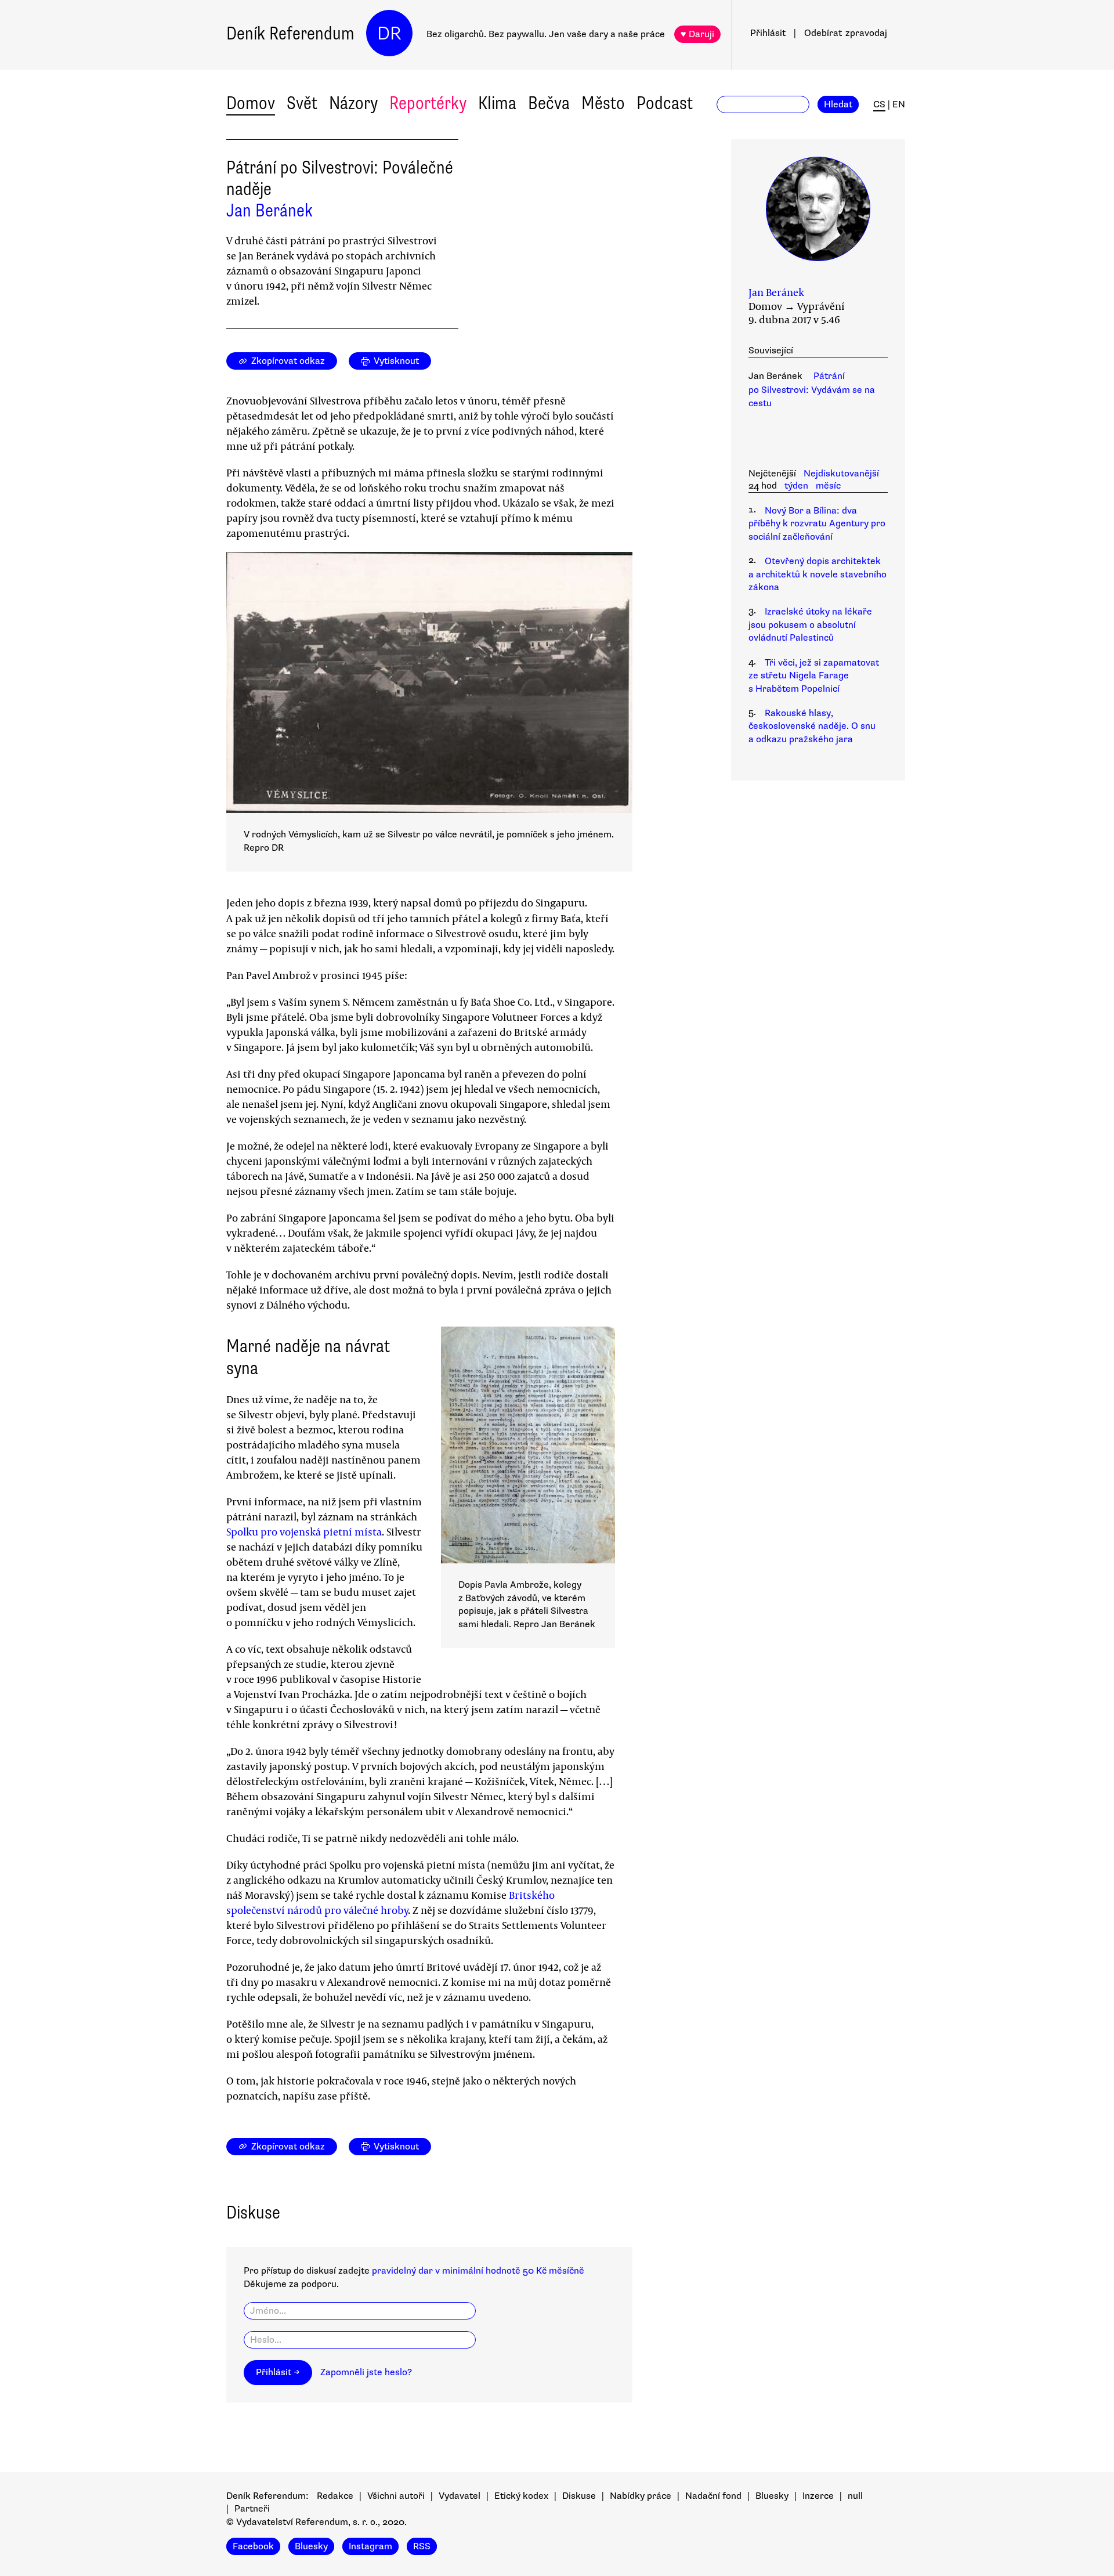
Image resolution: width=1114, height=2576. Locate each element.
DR (389, 33)
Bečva (549, 103)
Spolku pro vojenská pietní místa (304, 1531)
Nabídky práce (641, 2496)
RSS (422, 2546)
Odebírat (846, 33)
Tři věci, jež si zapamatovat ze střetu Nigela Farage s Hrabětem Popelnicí (814, 676)
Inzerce (818, 2496)
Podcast (665, 103)
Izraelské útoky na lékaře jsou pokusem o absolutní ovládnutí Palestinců (810, 625)
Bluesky (772, 2496)
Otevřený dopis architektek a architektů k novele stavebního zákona (818, 574)
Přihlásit (768, 33)
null (855, 2496)
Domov (251, 103)
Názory (353, 103)
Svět (302, 103)
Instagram (370, 2546)
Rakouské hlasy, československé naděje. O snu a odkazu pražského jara (812, 726)
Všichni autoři (396, 2496)
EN (899, 104)
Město (603, 103)
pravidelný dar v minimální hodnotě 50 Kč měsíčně (478, 2271)
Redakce (335, 2496)
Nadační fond (713, 2496)
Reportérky (428, 103)
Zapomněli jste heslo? (366, 2372)
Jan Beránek (270, 210)
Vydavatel (460, 2496)
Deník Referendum (290, 33)
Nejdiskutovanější (841, 474)
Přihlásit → (278, 2372)
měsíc (828, 486)
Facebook (253, 2546)
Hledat (838, 104)
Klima (497, 103)
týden (796, 486)
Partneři (252, 2509)
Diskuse (579, 2496)
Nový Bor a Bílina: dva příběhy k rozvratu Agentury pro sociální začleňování (817, 524)
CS (879, 104)
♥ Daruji (697, 34)
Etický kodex (521, 2496)
